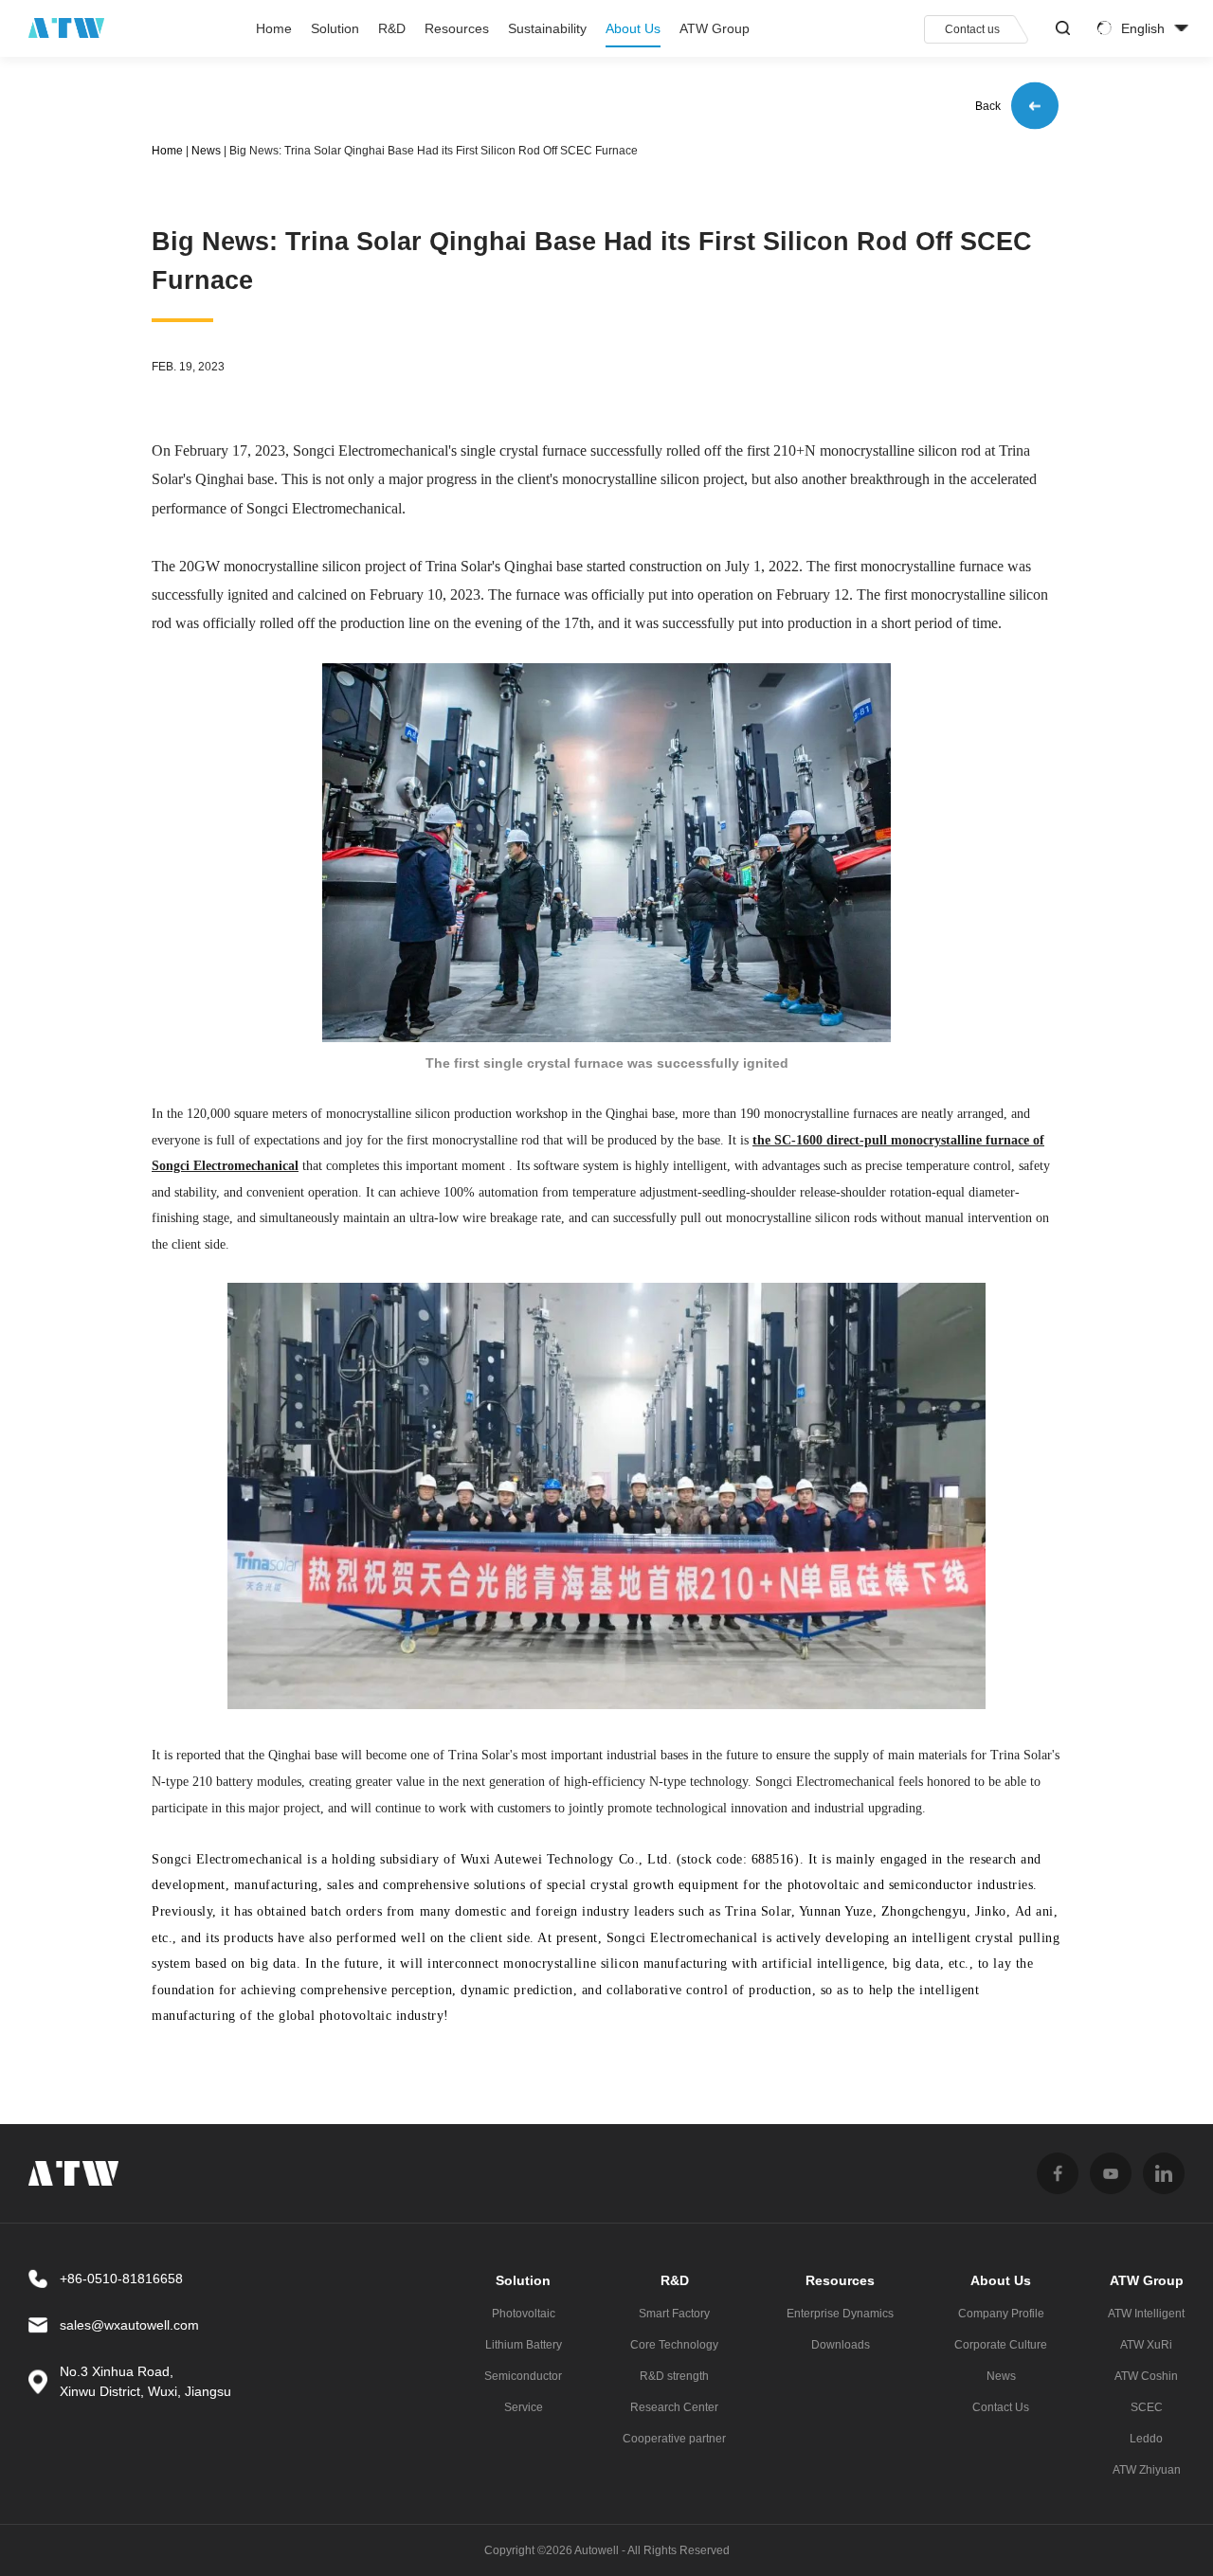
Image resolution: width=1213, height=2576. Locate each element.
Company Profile (1001, 2314)
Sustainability (547, 28)
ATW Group (715, 28)
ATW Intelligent (1146, 2314)
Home (274, 28)
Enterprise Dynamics (840, 2314)
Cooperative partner (674, 2439)
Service (524, 2407)
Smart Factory (674, 2314)
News (206, 151)
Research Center (674, 2407)
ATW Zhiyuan (1147, 2470)
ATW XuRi (1146, 2345)
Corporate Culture (1001, 2345)
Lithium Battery (524, 2345)
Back (988, 107)
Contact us (972, 29)
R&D (392, 28)
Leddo (1146, 2439)
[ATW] (66, 28)
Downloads (841, 2345)
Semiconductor (523, 2376)
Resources (457, 28)
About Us (633, 28)
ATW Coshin (1146, 2376)
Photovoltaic (524, 2314)
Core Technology (674, 2345)
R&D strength (674, 2376)
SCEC (1147, 2407)
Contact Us (1001, 2407)
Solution (335, 28)
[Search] (1063, 28)
